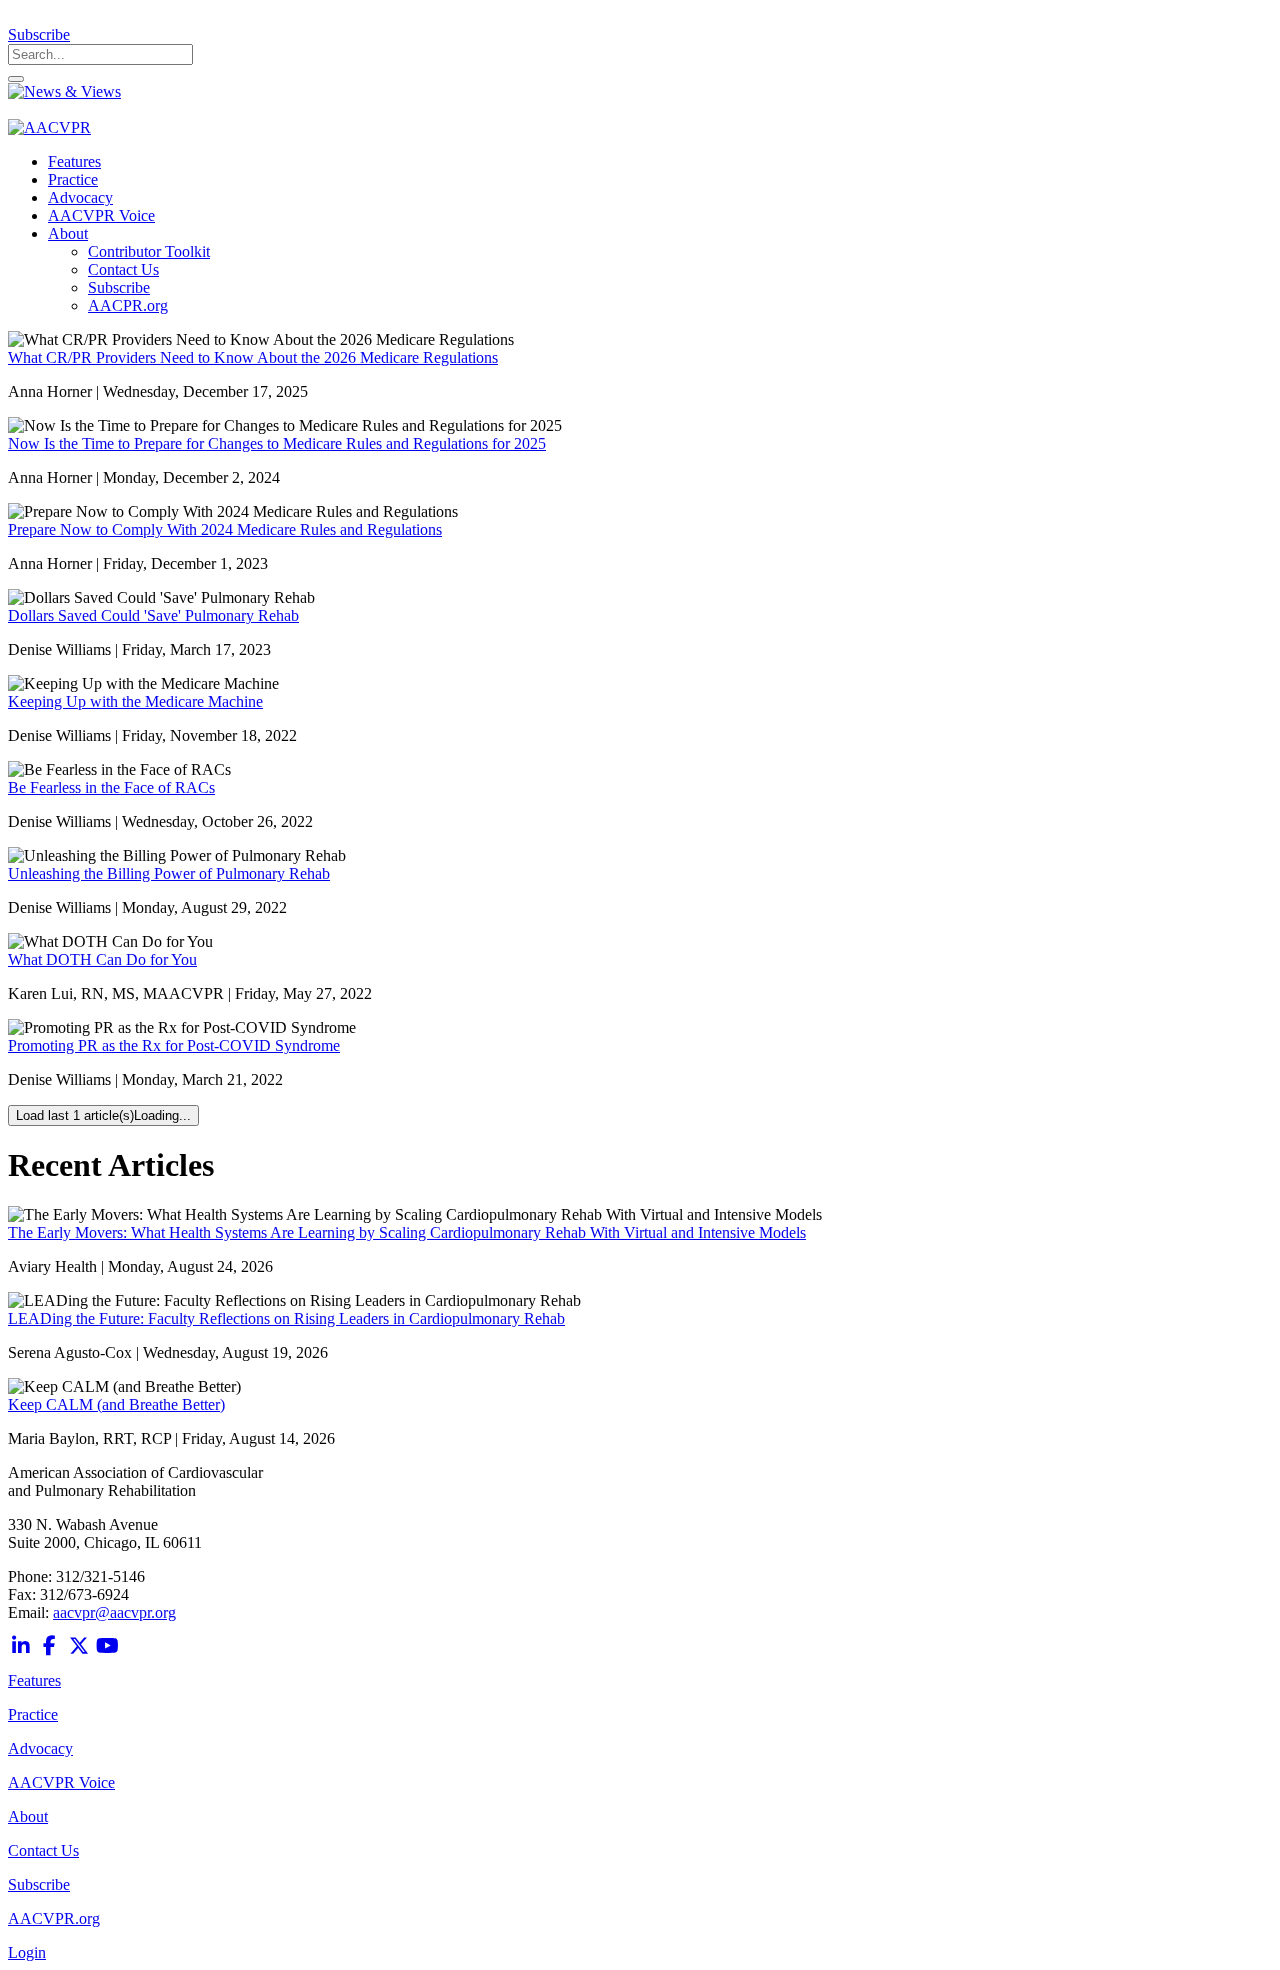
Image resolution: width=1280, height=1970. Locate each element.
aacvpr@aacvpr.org (114, 1612)
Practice (33, 1714)
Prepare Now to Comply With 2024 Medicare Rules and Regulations (225, 529)
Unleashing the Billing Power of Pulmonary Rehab (169, 873)
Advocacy (40, 1748)
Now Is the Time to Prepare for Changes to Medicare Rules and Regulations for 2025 (277, 443)
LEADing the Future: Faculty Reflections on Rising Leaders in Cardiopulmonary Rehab (286, 1318)
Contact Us (43, 1850)
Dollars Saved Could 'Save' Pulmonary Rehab (153, 615)
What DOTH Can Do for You (102, 959)
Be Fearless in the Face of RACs (111, 787)
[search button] (16, 79)
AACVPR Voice (61, 1782)
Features (34, 1680)
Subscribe (39, 34)
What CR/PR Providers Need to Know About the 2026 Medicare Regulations (253, 357)
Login (27, 1952)
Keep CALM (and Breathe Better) (116, 1404)
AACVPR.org (54, 1918)
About (28, 1816)
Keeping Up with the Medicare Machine (135, 701)
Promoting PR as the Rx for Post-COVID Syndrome (174, 1045)
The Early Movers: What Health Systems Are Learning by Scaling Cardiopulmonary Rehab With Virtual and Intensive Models (407, 1232)
